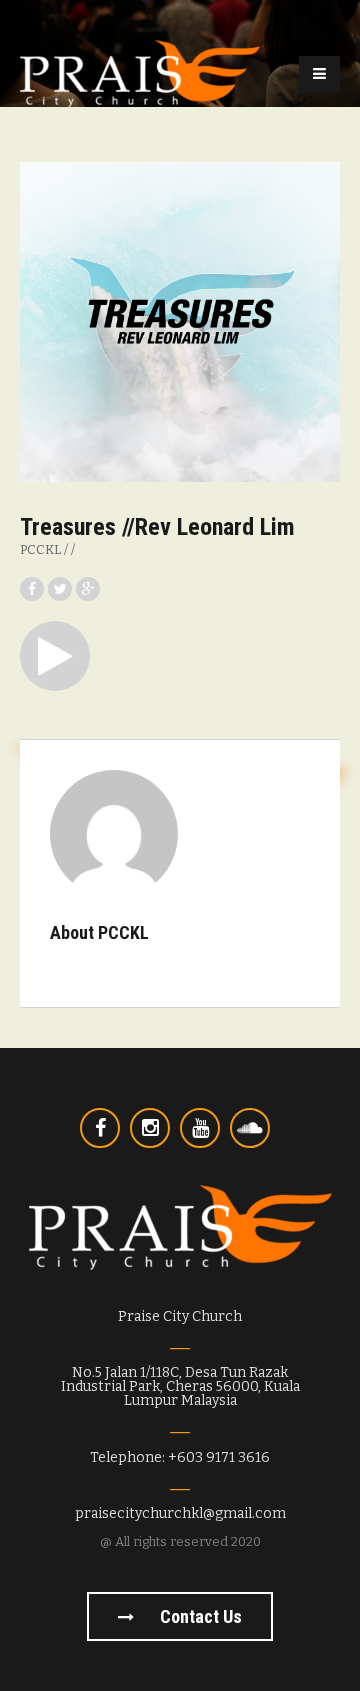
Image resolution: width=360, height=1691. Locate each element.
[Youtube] (200, 1128)
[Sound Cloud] (250, 1128)
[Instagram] (150, 1128)
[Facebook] (100, 1128)
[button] (55, 656)
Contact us (199, 1616)
